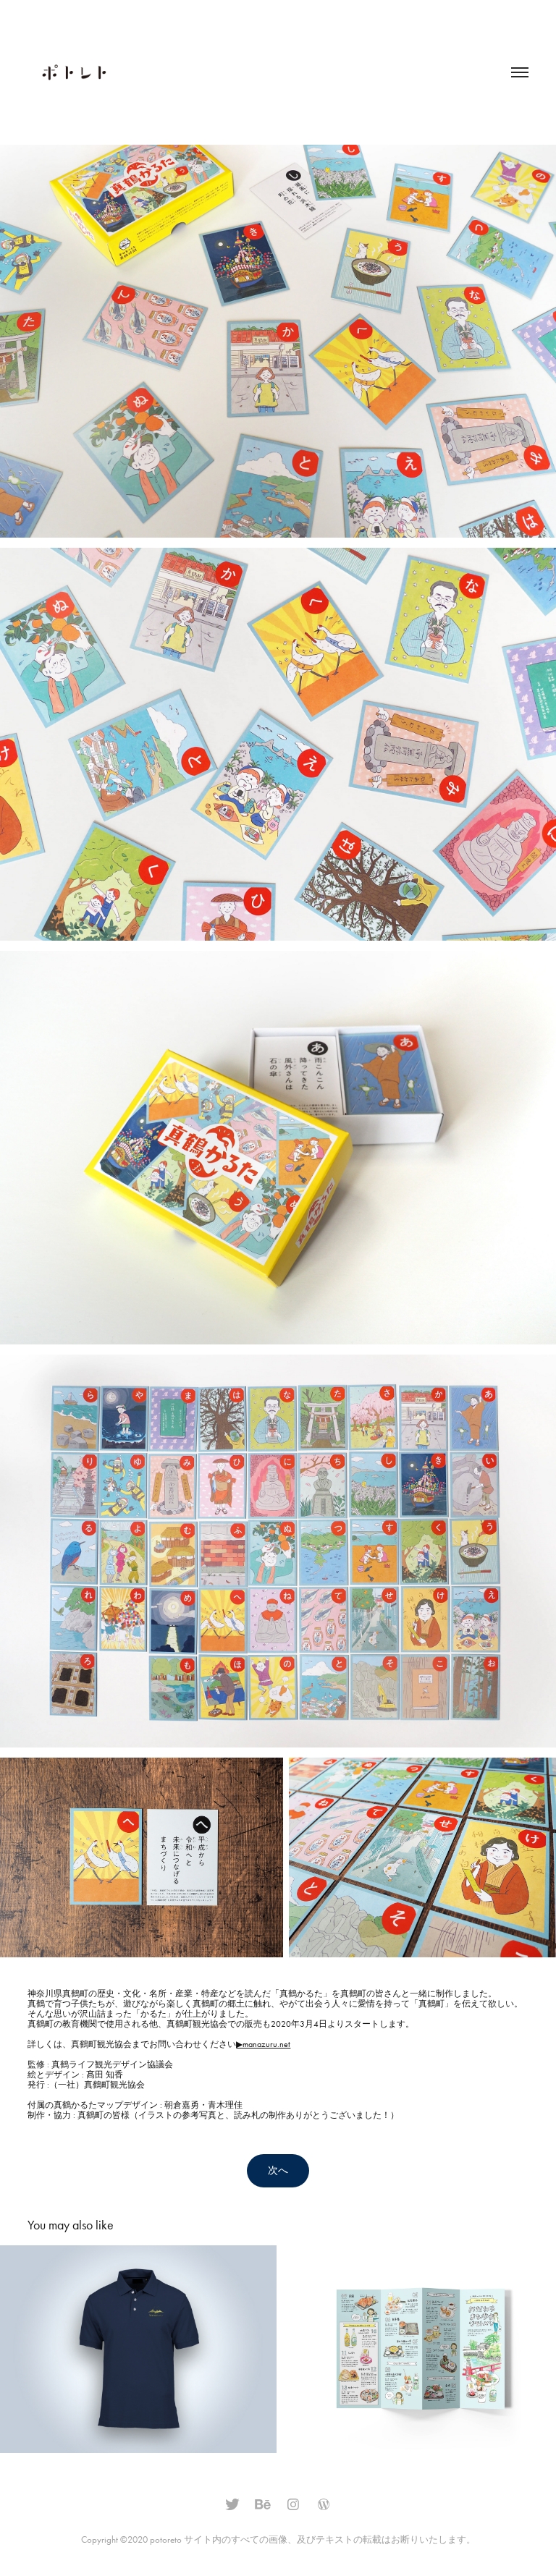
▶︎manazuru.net (263, 2044)
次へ (278, 2170)
